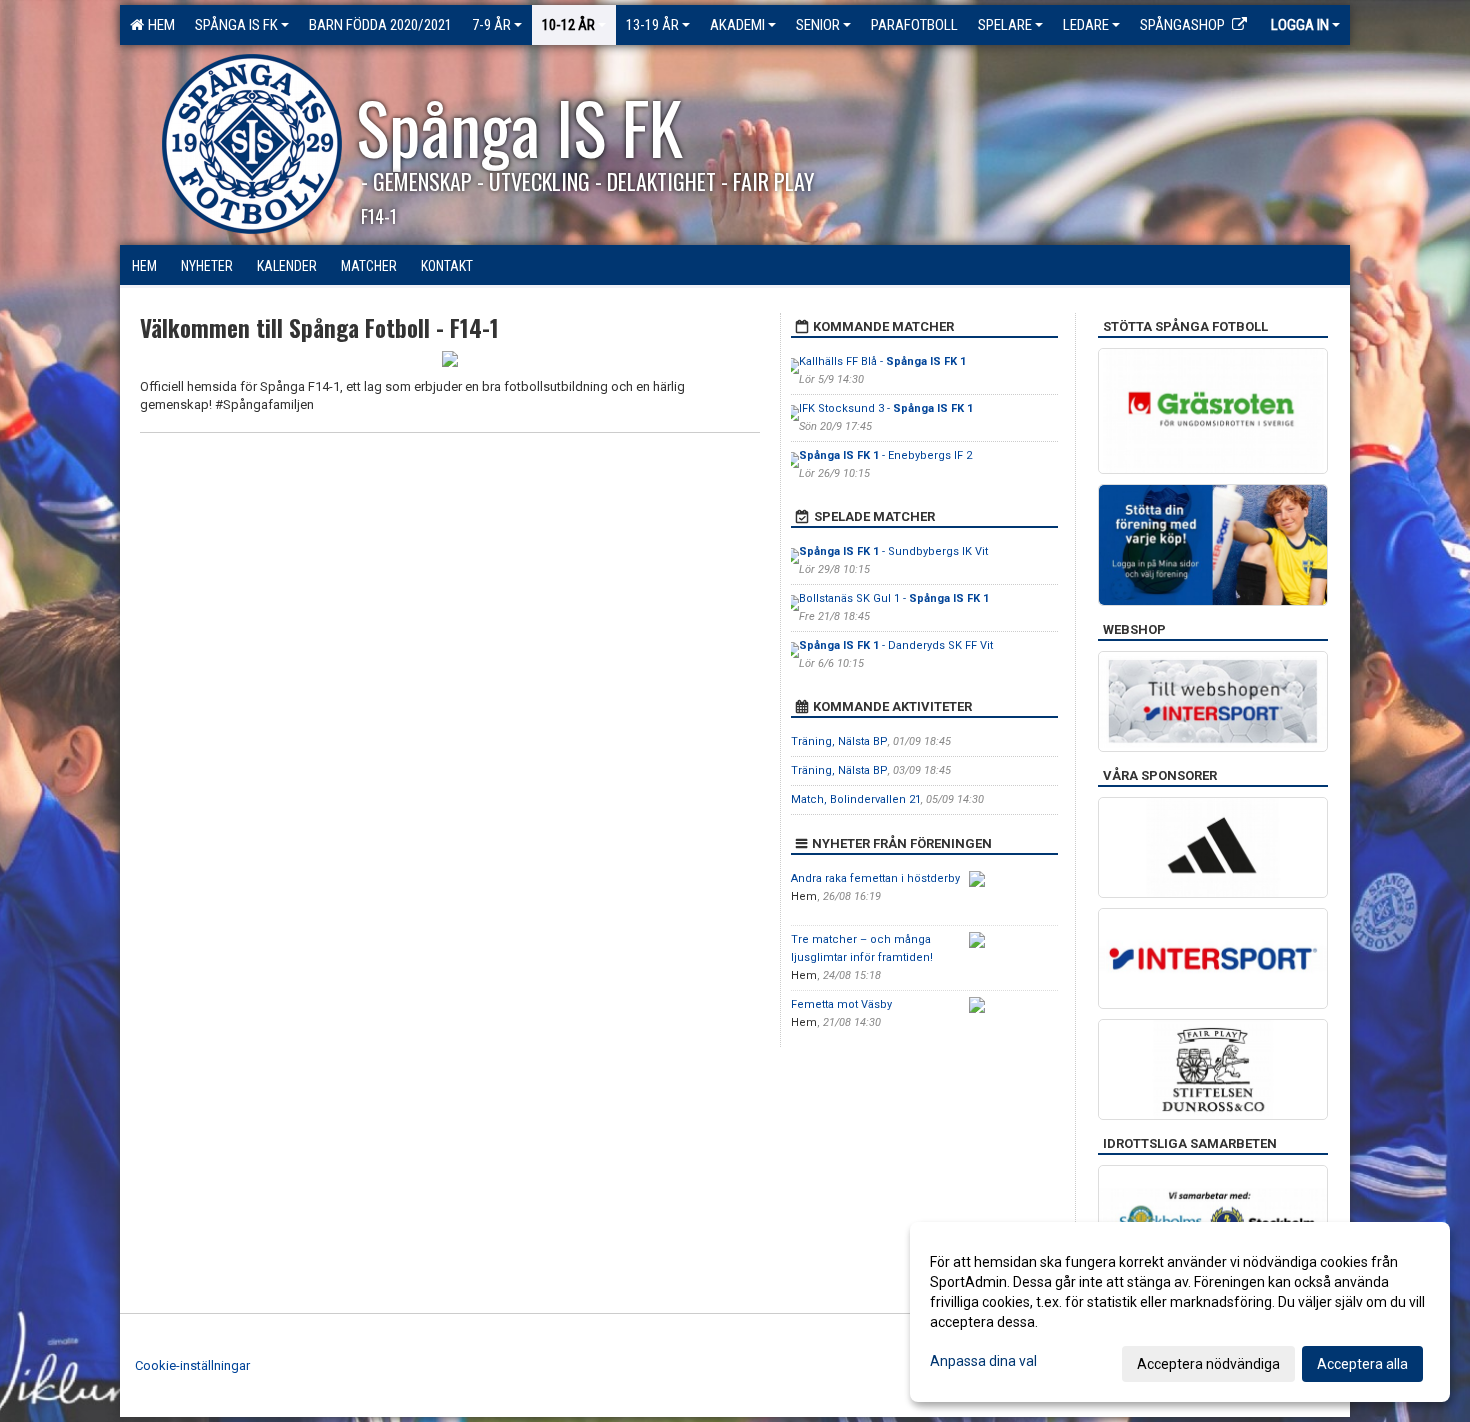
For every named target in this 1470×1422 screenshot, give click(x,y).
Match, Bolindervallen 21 (856, 799)
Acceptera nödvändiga (1208, 1364)
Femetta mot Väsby (841, 1004)
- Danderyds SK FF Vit (896, 645)
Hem (158, 25)
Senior (818, 25)
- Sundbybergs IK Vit (893, 551)
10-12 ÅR (568, 25)
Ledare (1086, 25)
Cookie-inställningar (192, 1365)
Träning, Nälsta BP (839, 741)
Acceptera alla (1362, 1364)
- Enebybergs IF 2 (885, 455)
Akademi (737, 25)
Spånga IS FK (236, 25)
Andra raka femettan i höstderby (875, 878)
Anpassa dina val (983, 1361)
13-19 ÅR (652, 25)
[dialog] (1180, 1312)
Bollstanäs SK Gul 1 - (894, 598)
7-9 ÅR (491, 25)
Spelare (1005, 25)
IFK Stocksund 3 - (886, 408)
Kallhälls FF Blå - (882, 361)
